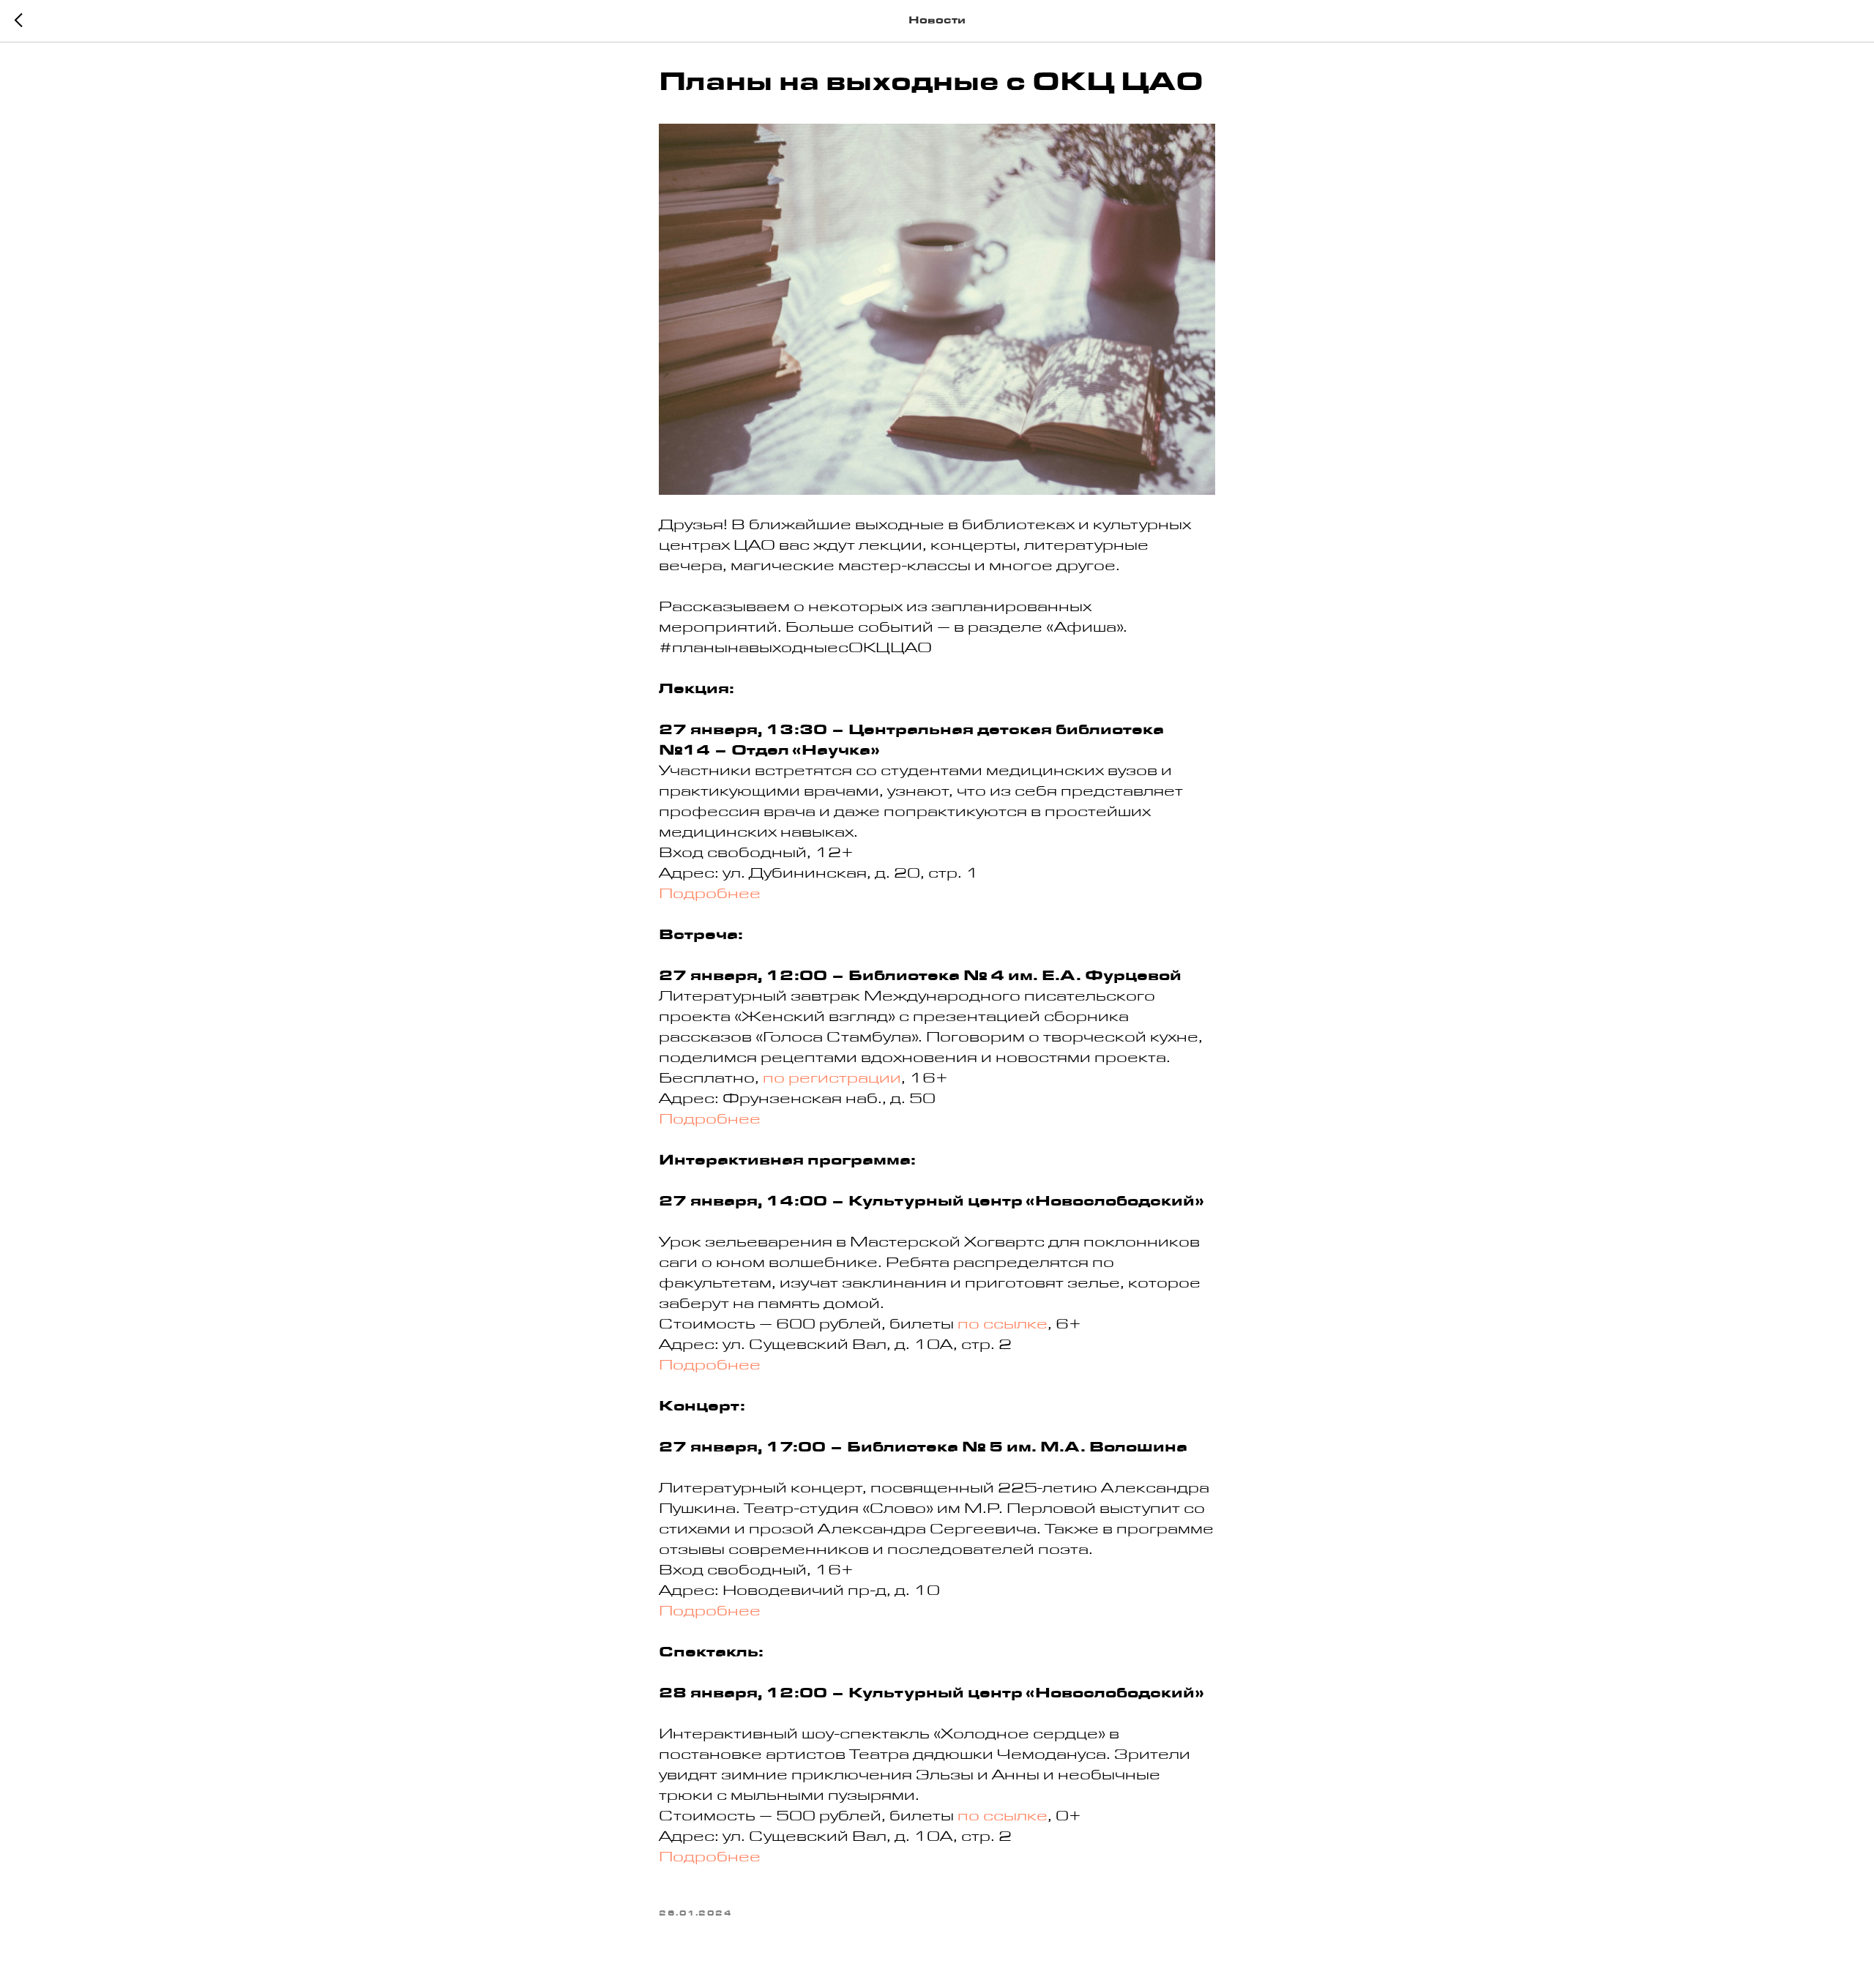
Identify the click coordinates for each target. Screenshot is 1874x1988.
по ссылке (1003, 1326)
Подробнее (710, 896)
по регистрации (832, 1080)
